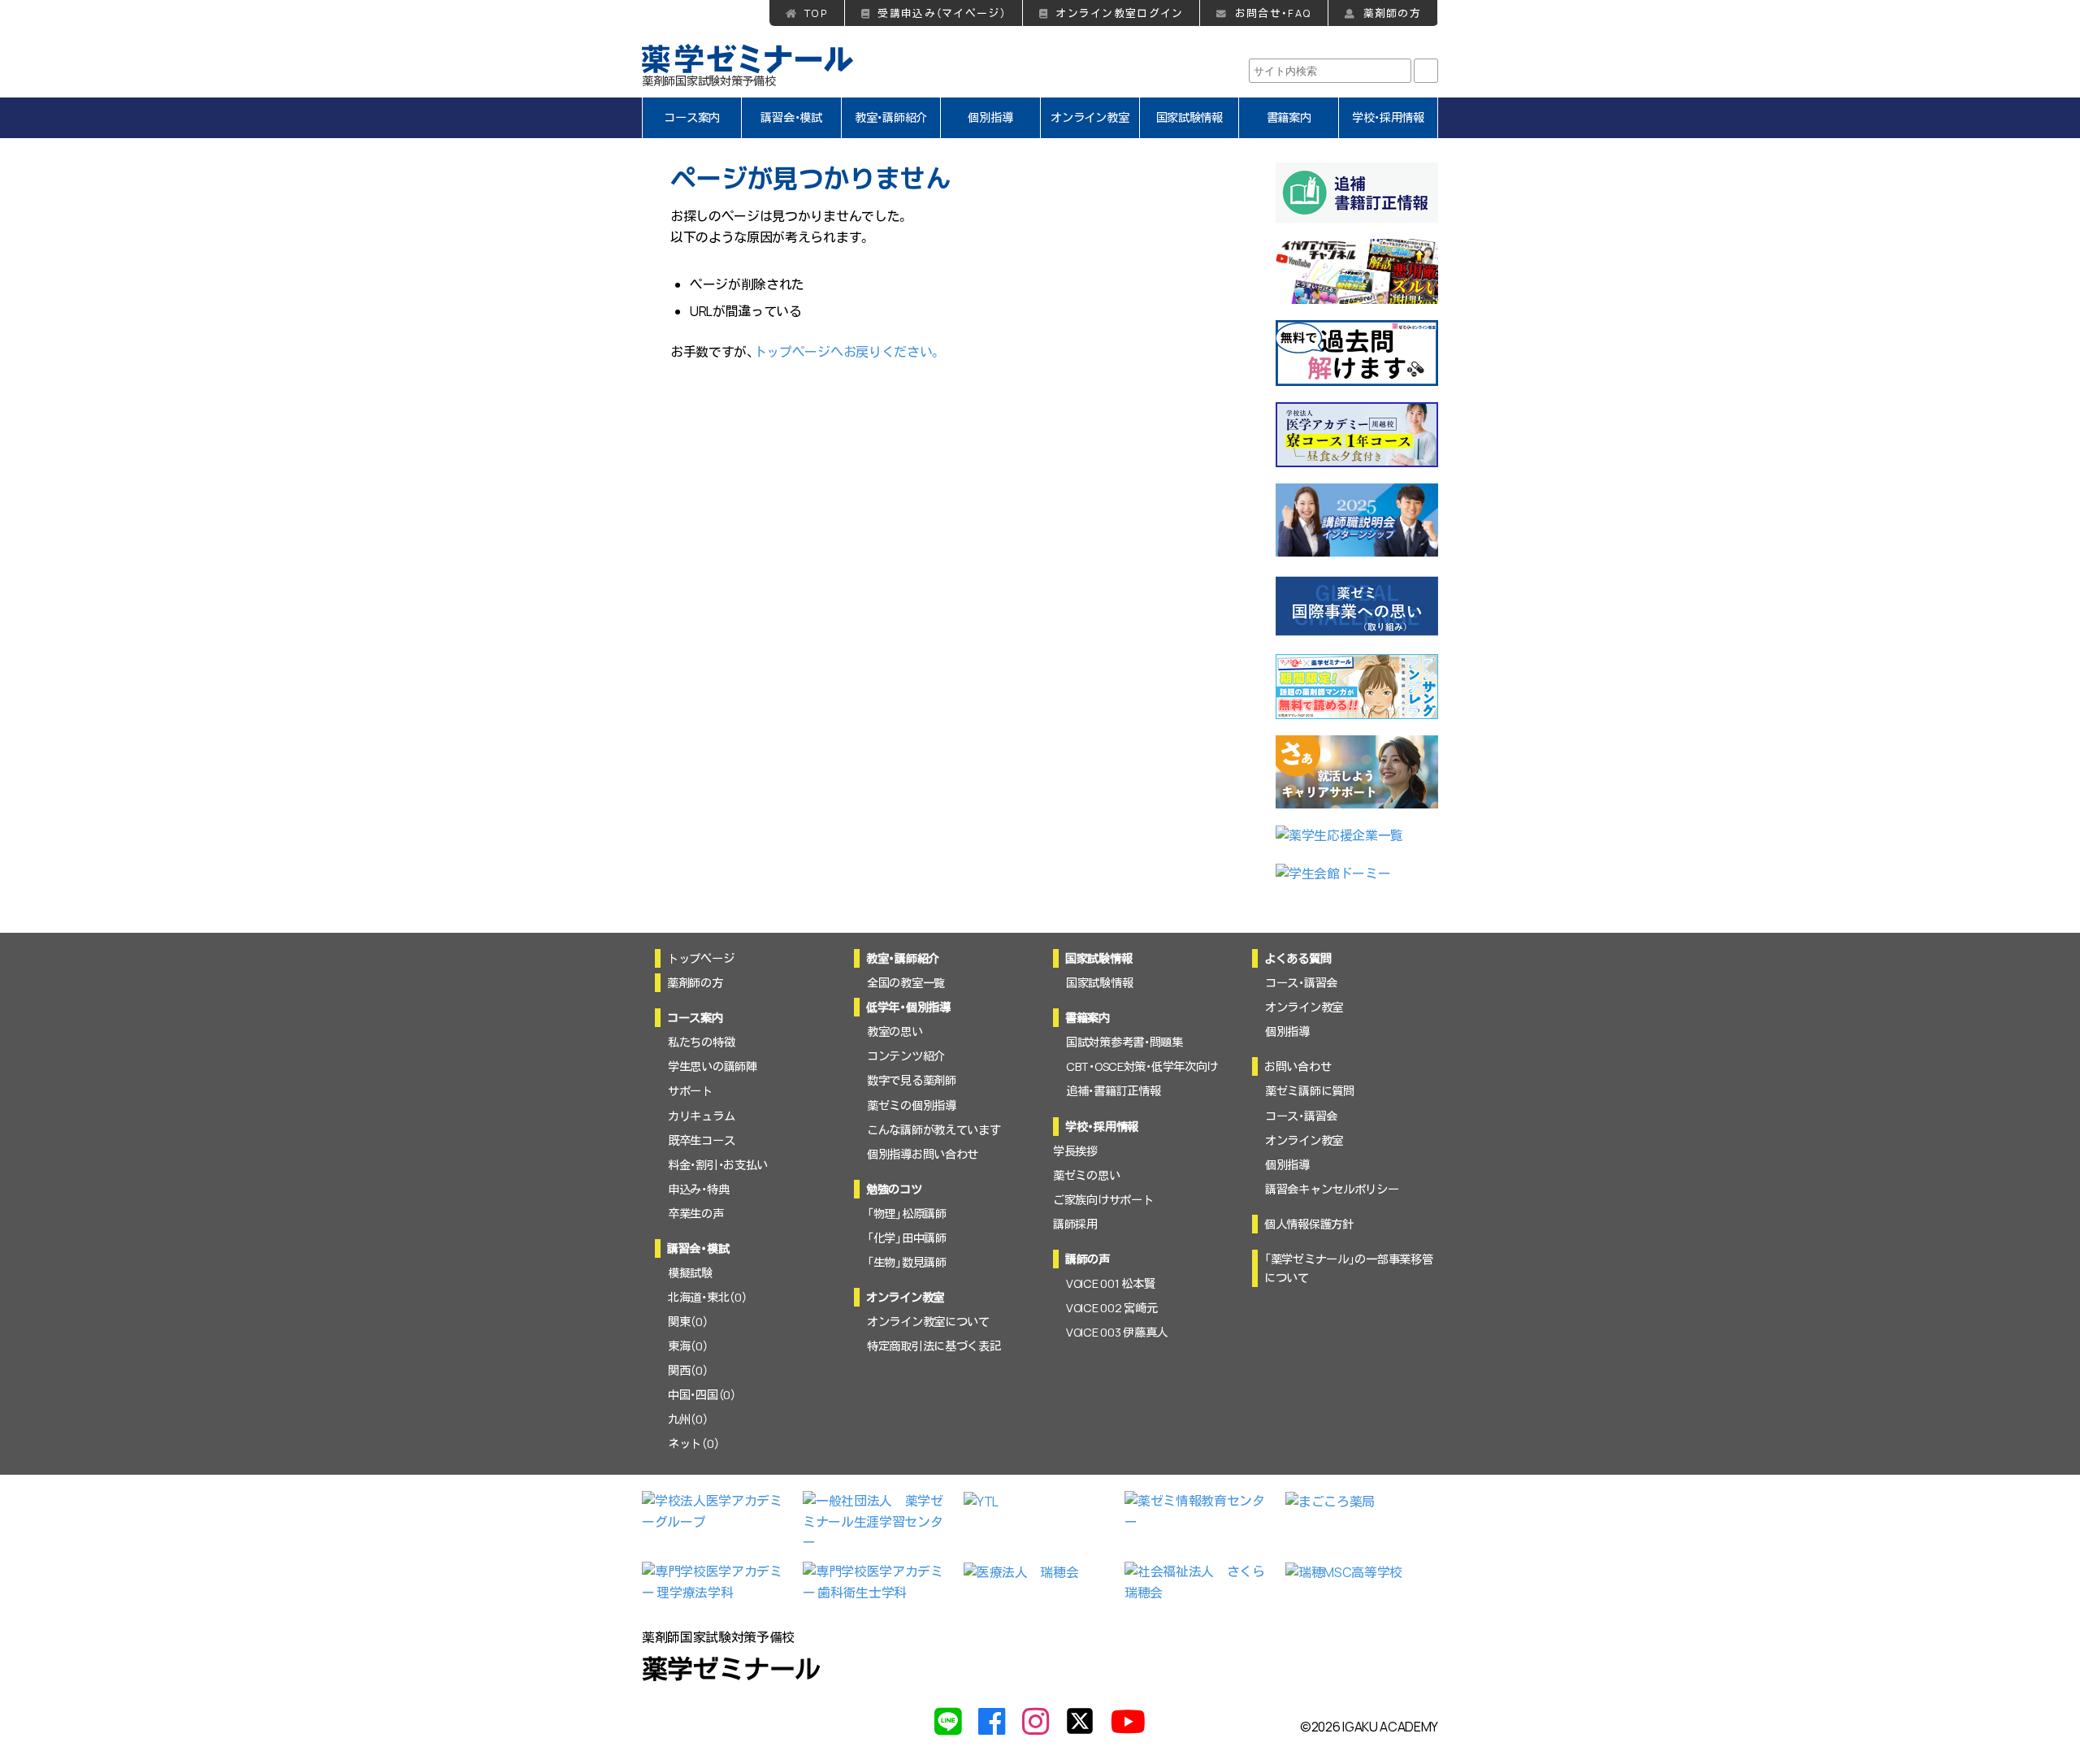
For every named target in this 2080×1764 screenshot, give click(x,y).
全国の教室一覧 (906, 983)
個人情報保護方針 (1309, 1224)
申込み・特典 (698, 1189)
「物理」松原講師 (907, 1214)
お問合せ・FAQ (1273, 13)
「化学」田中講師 (907, 1238)
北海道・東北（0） (707, 1297)
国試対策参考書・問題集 (1124, 1042)
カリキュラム (701, 1116)
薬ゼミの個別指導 (912, 1105)
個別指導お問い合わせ (923, 1154)
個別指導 (990, 117)
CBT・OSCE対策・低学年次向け (1142, 1066)
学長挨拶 (1075, 1151)
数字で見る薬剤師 (912, 1080)
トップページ (700, 958)
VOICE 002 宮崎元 (1111, 1308)
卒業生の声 (696, 1214)
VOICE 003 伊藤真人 (1117, 1332)
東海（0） (688, 1346)
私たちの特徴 (701, 1042)
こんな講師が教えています (934, 1130)
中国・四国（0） (702, 1395)
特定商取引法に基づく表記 (934, 1346)
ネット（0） (693, 1443)
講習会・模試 (791, 117)
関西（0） (688, 1370)
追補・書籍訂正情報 (1113, 1091)
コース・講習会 (1301, 983)
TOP (816, 13)
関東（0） (688, 1322)
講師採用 (1075, 1224)
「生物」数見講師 (907, 1262)
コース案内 (692, 117)
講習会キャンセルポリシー (1332, 1189)
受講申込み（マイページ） (941, 13)
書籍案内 (1289, 117)
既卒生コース (701, 1140)
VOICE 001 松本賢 (1110, 1283)
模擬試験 (690, 1273)
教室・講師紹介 (891, 117)
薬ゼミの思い (1086, 1175)
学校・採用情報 (1388, 117)
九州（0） (688, 1419)
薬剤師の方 (1392, 13)
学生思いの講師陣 (713, 1066)
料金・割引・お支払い (718, 1165)
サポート (690, 1091)
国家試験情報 (1189, 117)
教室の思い (895, 1032)
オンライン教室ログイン (1119, 13)
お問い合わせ (1298, 1066)
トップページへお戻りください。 (848, 352)
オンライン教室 (1090, 117)
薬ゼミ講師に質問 (1310, 1091)
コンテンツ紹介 (906, 1056)
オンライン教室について (928, 1322)
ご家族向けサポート (1103, 1200)
